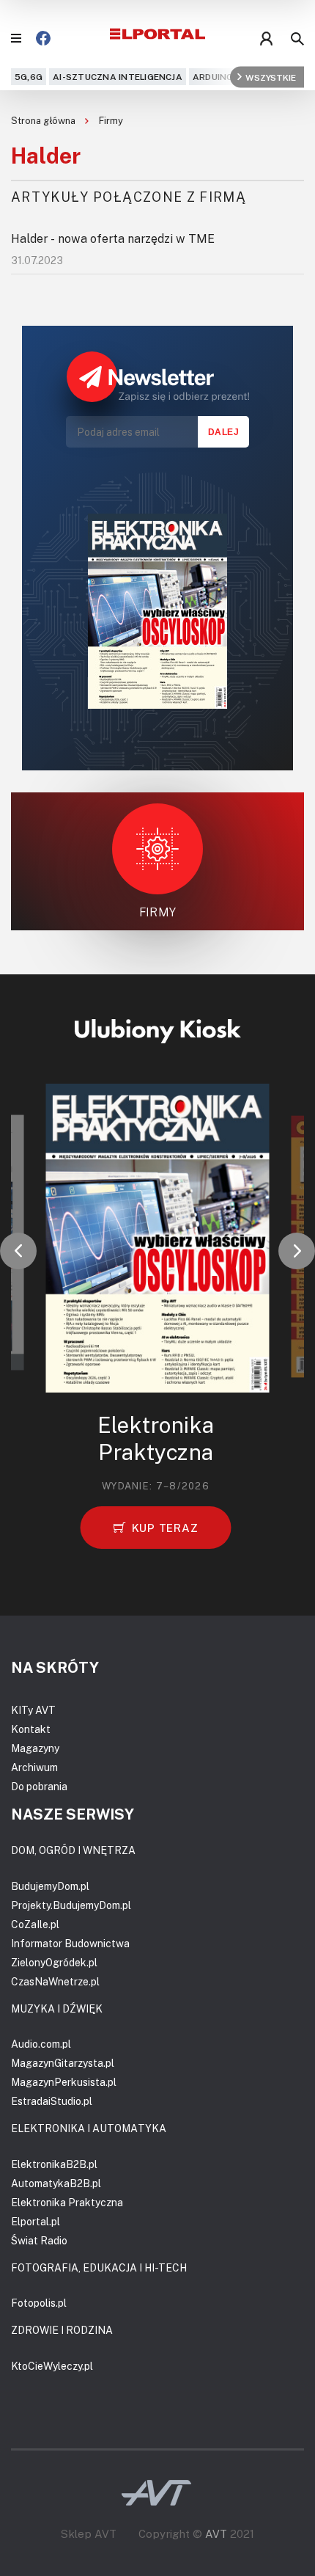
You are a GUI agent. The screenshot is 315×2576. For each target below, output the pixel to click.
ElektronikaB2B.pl (54, 2164)
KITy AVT (33, 1710)
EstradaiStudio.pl (52, 2101)
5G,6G (29, 77)
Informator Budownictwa (70, 1943)
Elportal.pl (36, 2221)
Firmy (111, 120)
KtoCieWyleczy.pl (52, 2366)
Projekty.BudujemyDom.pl (71, 1905)
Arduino (213, 77)
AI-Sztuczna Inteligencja (118, 77)
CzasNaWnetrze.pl (55, 1981)
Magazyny (35, 1748)
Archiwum (34, 1767)
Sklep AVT (89, 2534)
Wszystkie (271, 77)
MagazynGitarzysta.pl (63, 2063)
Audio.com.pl (41, 2044)
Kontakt (31, 1729)
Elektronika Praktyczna (67, 2202)
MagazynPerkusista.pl (64, 2082)
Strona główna (44, 120)
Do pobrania (39, 1786)
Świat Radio (39, 2240)
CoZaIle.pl (35, 1924)
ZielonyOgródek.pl (54, 1962)
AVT (216, 2533)
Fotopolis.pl (39, 2303)
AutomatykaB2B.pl (56, 2183)
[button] (18, 1251)
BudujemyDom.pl (50, 1886)
